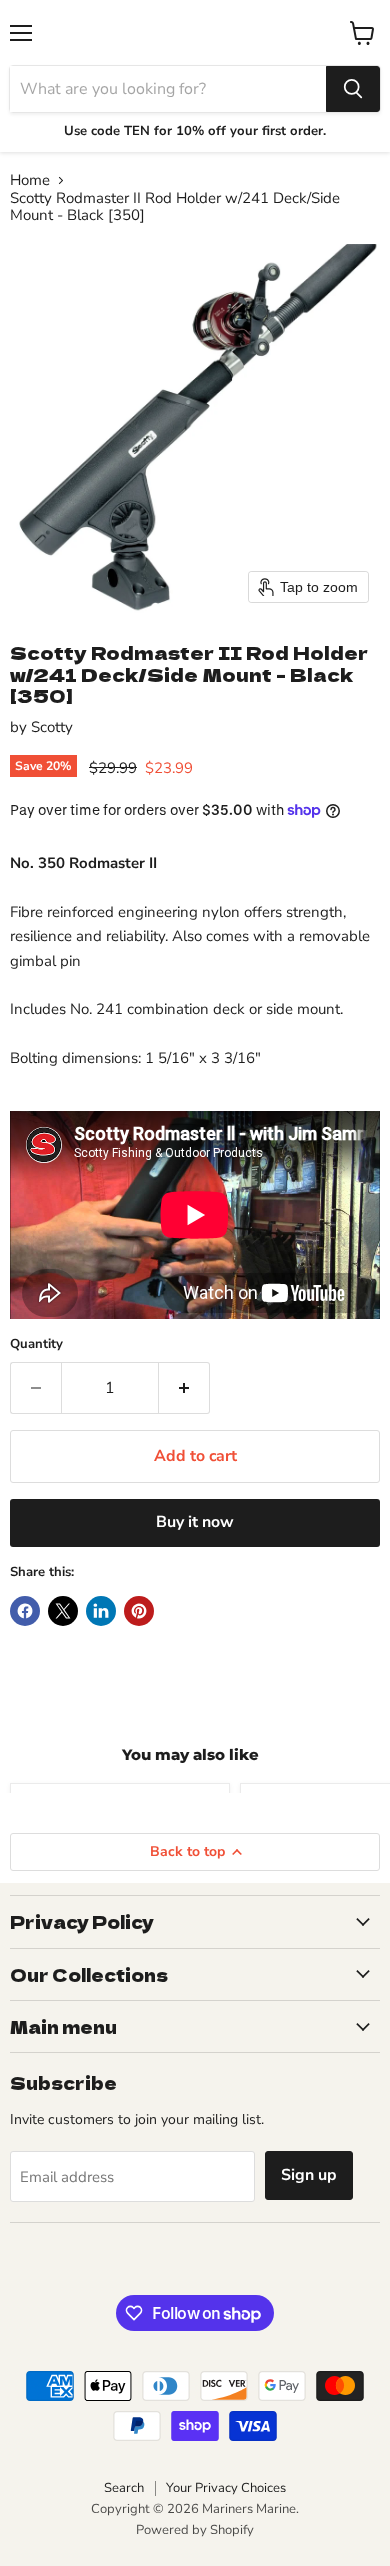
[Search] (353, 89)
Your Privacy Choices (226, 2488)
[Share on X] (63, 1611)
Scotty (52, 727)
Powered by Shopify (195, 2530)
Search (124, 2488)
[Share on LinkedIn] (101, 1611)
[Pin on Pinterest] (139, 1611)
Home (30, 180)
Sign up (309, 2175)
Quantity (36, 1344)
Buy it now (195, 1522)
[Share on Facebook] (25, 1611)
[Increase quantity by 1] (184, 1388)
